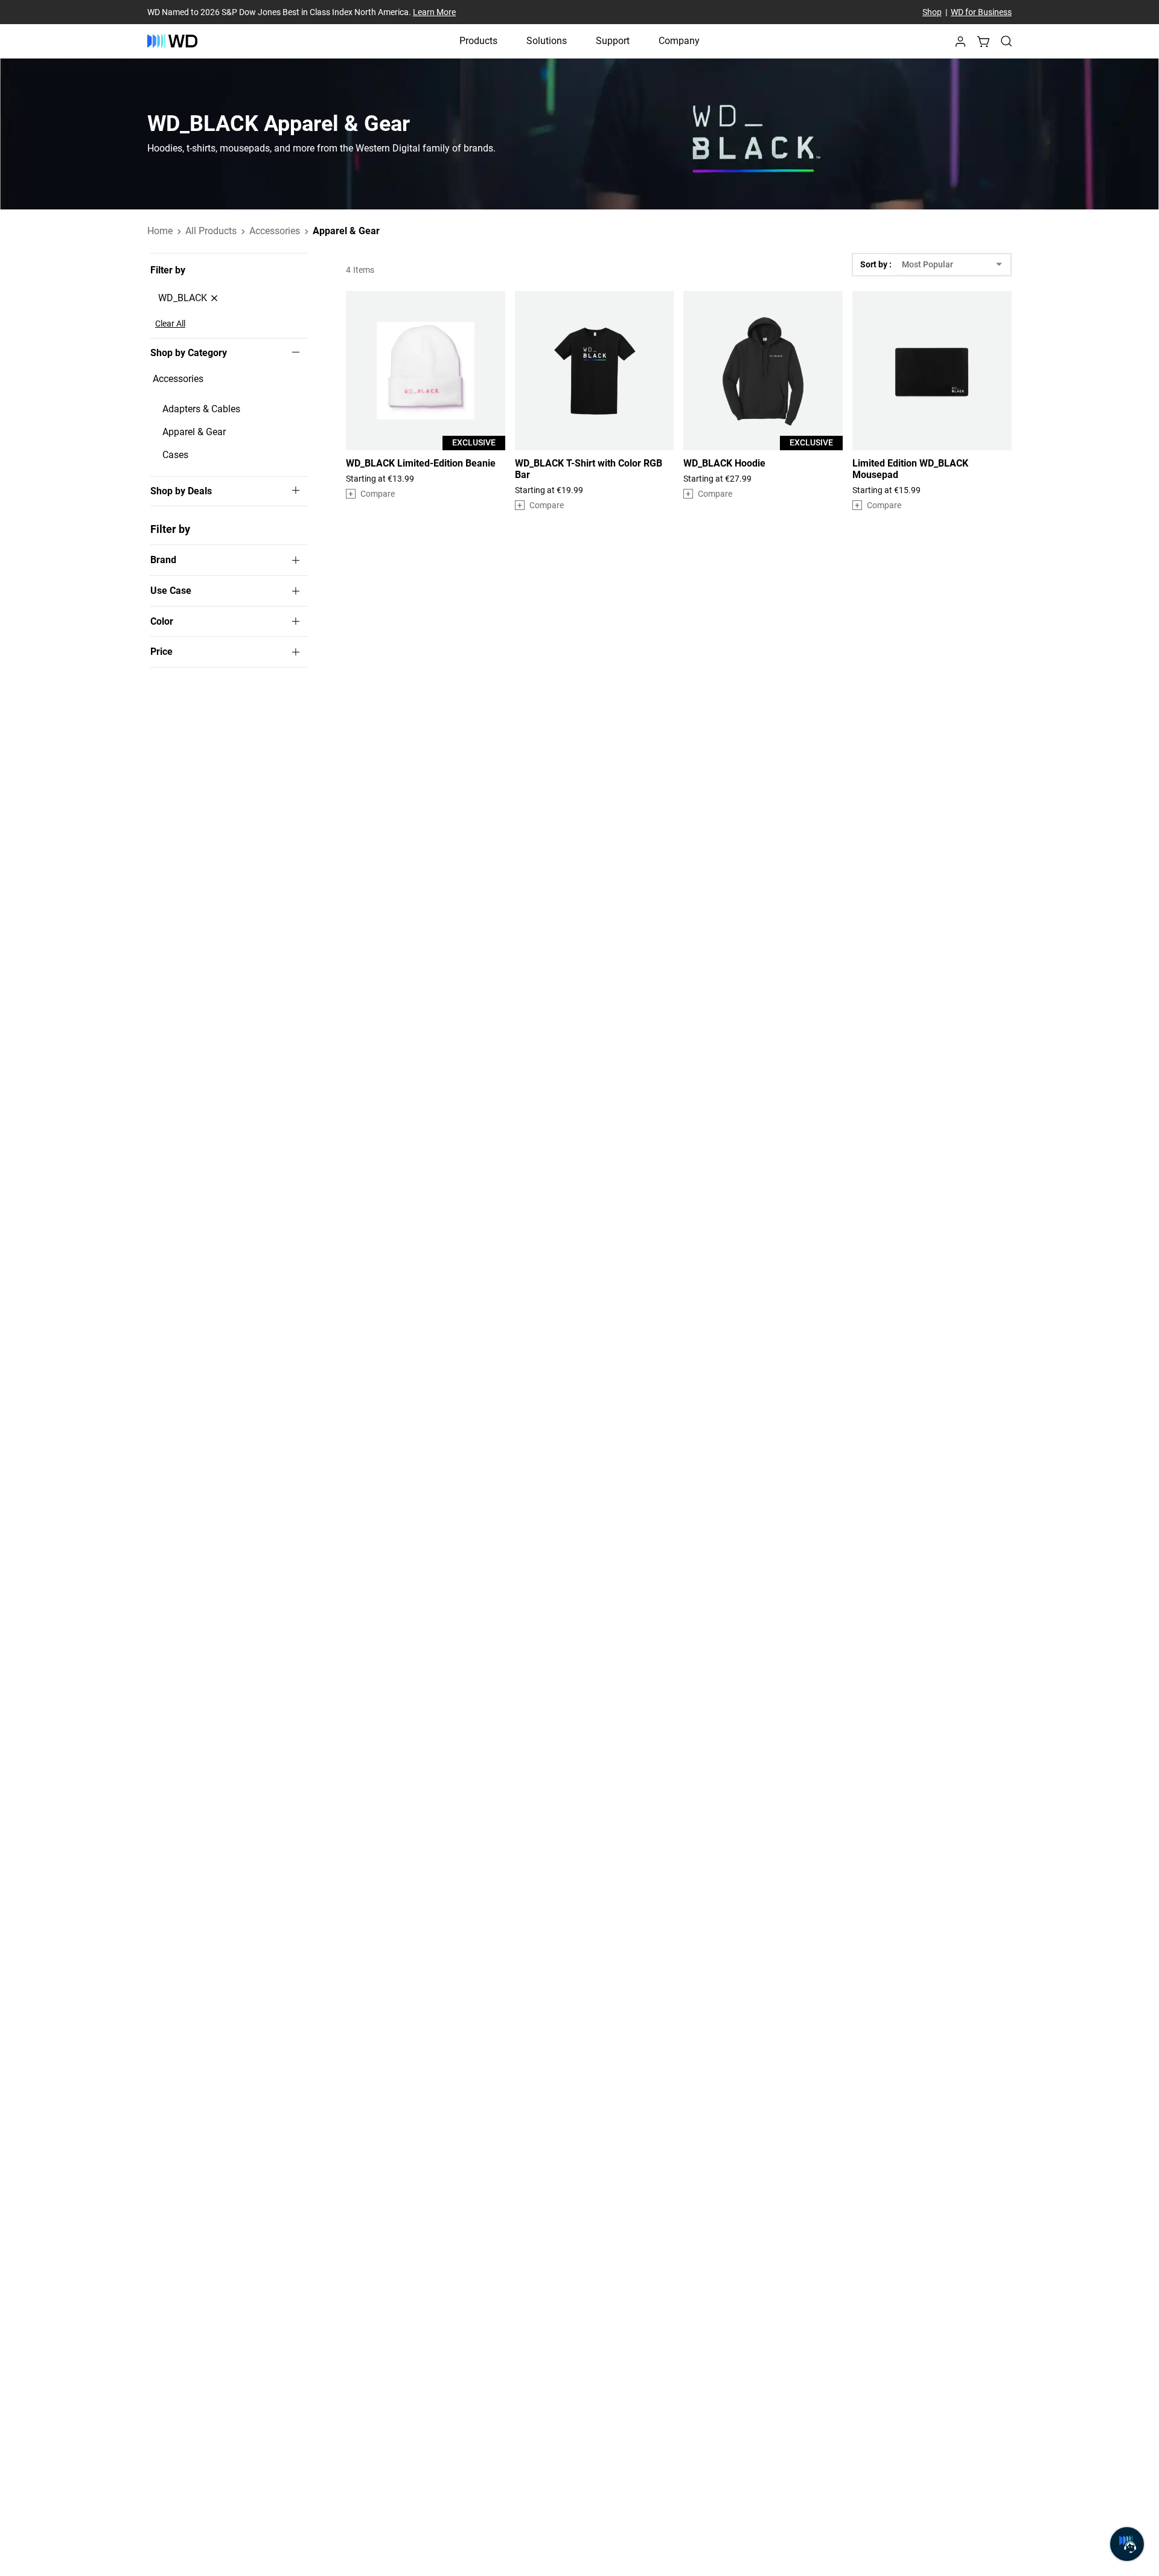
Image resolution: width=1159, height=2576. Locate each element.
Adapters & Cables (201, 409)
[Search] (1006, 41)
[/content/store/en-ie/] (172, 41)
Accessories (178, 379)
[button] (960, 45)
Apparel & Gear (194, 432)
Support (613, 41)
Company (679, 41)
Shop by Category (189, 353)
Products (478, 41)
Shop (932, 12)
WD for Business (981, 12)
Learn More (434, 12)
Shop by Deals (181, 491)
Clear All (170, 324)
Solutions (547, 41)
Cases (175, 455)
